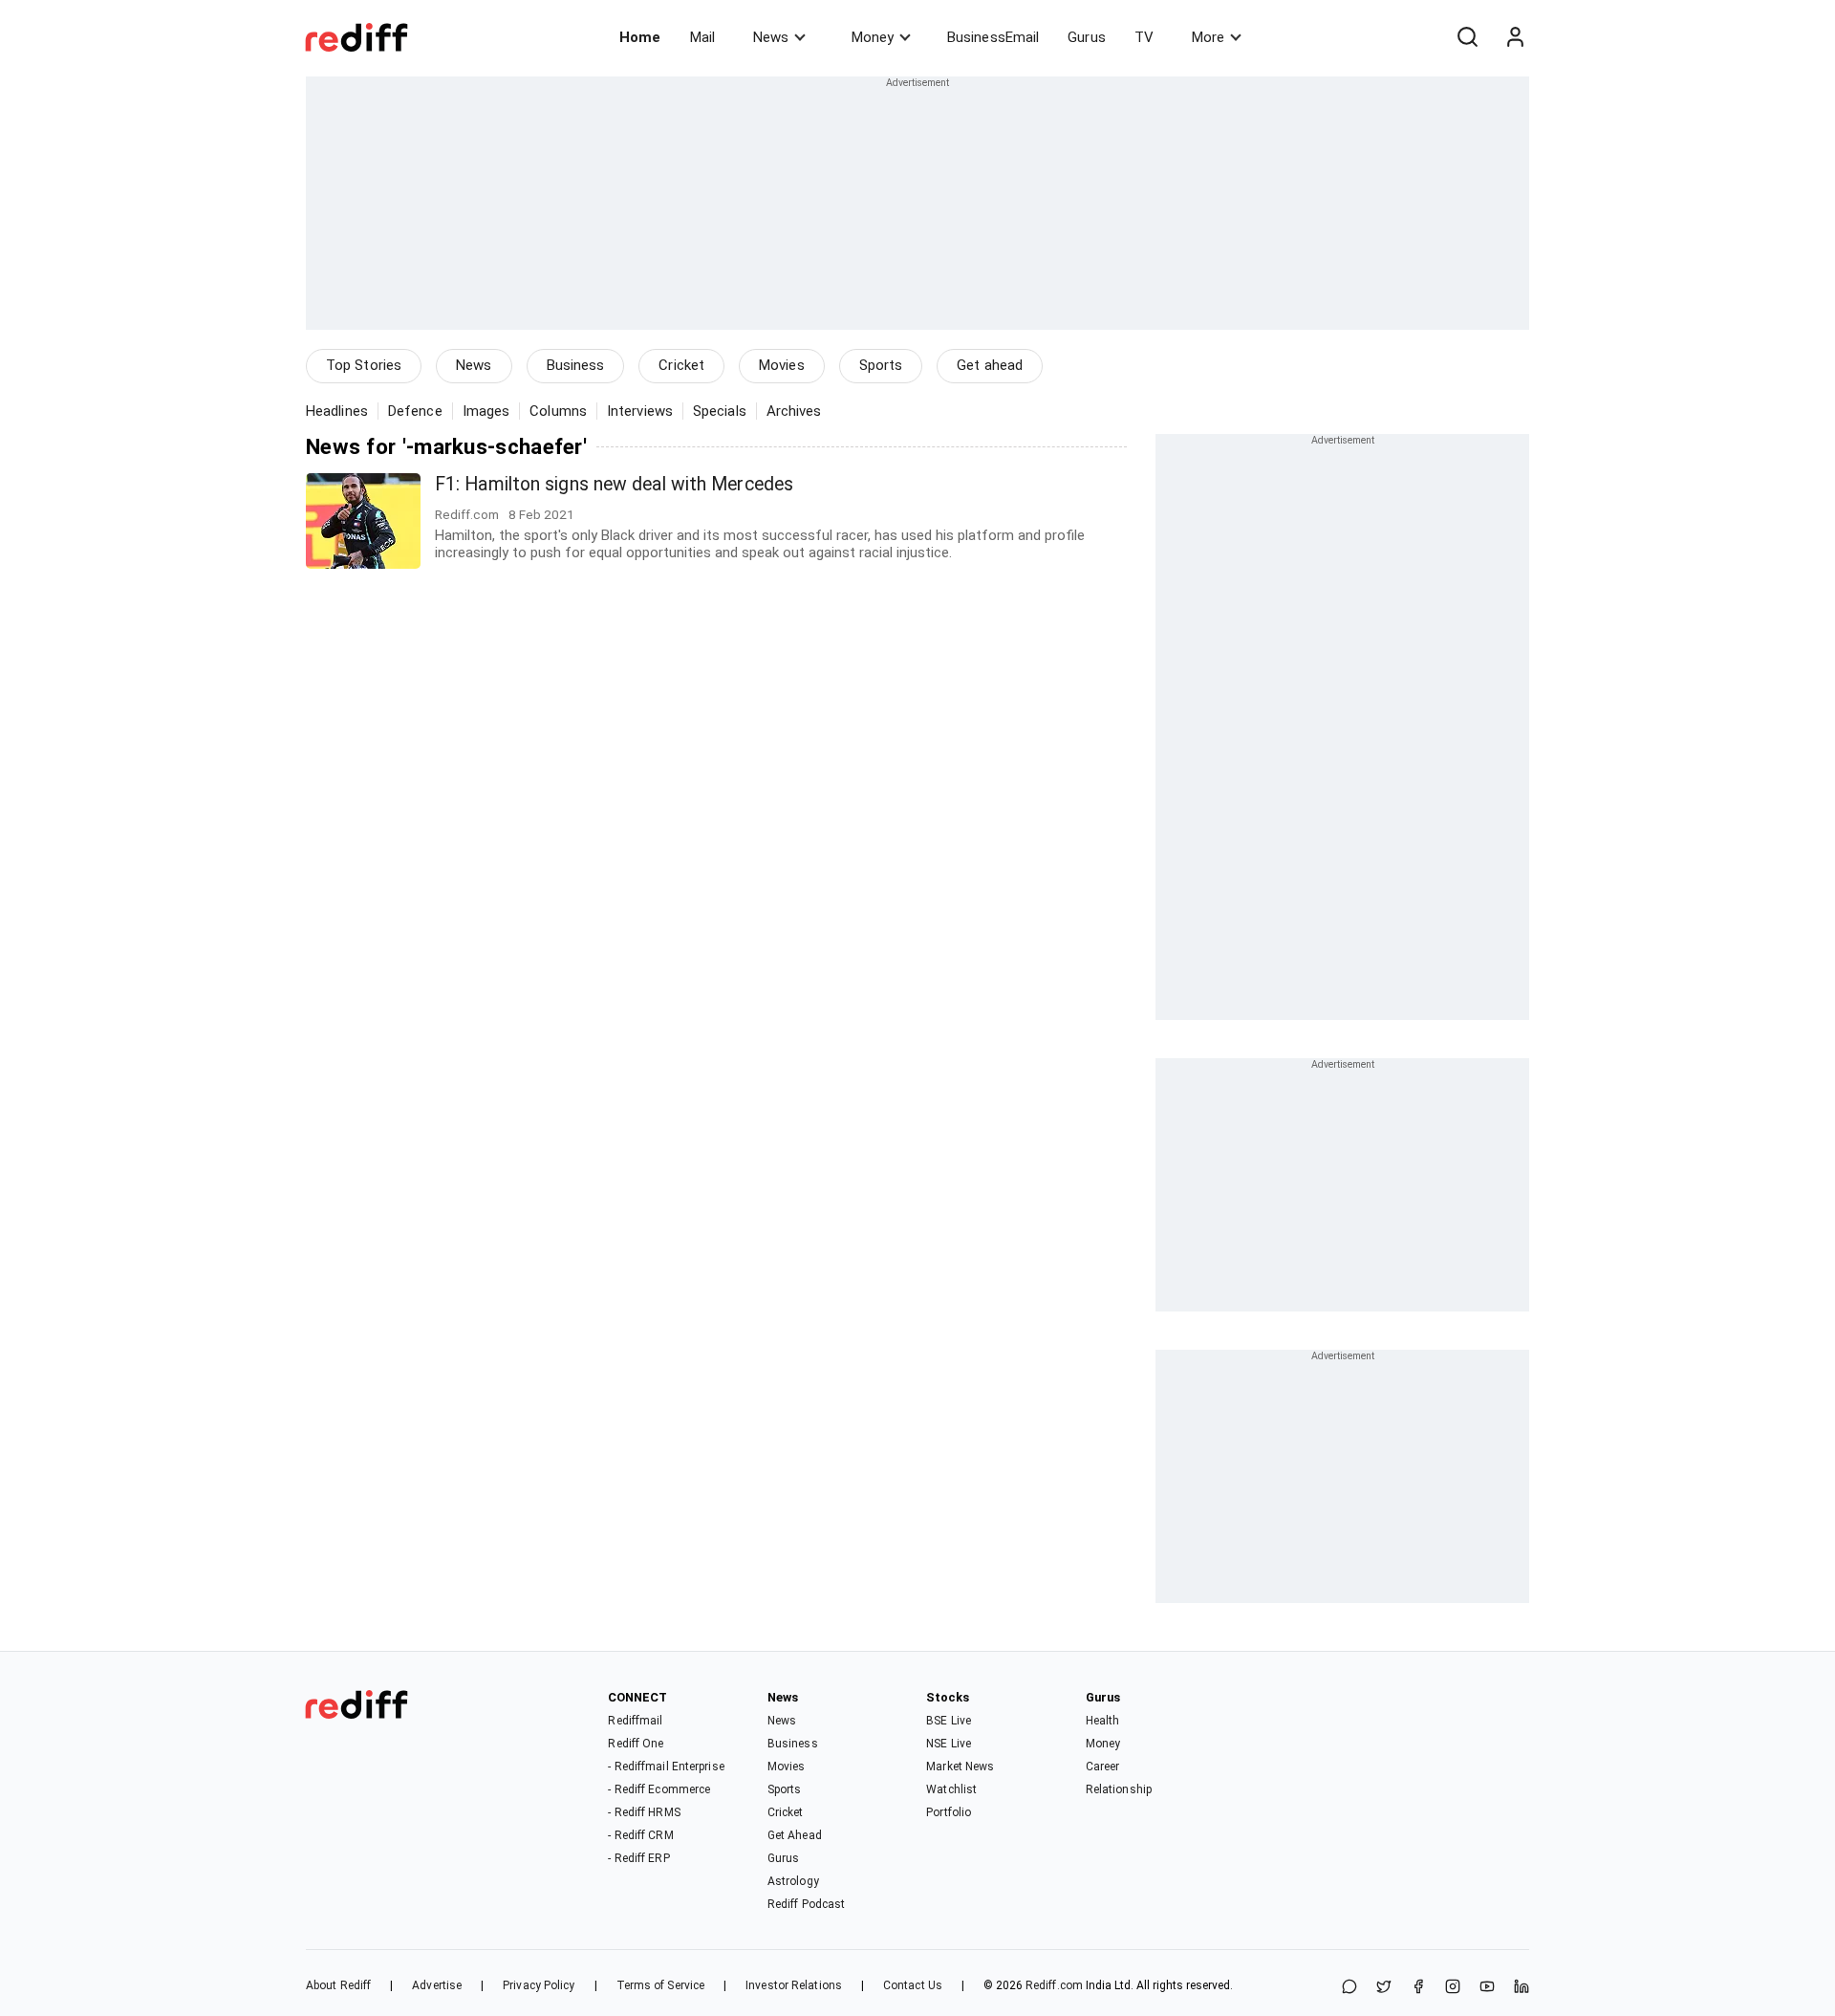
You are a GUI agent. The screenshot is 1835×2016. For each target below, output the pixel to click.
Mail (702, 37)
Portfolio (949, 1812)
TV (1144, 37)
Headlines (337, 411)
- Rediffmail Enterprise (666, 1767)
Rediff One (636, 1744)
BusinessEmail (993, 37)
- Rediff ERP (638, 1858)
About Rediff (338, 1985)
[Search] (1467, 37)
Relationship (1119, 1789)
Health (1103, 1721)
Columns (558, 411)
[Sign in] (1515, 37)
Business (576, 365)
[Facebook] (1418, 1988)
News (771, 37)
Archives (794, 411)
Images (486, 411)
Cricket (681, 365)
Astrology (793, 1881)
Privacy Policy (539, 1985)
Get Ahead (795, 1835)
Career (1103, 1767)
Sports (881, 365)
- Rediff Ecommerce (659, 1789)
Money (873, 37)
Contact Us (913, 1985)
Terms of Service (661, 1985)
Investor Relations (794, 1985)
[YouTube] (1487, 1988)
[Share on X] (1384, 1988)
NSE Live (949, 1744)
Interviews (640, 411)
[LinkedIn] (1522, 1988)
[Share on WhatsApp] (1349, 1988)
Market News (960, 1767)
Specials (720, 411)
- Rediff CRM (640, 1835)
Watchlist (951, 1789)
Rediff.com (1054, 1985)
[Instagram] (1453, 1988)
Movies (782, 365)
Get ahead (990, 365)
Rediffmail (635, 1721)
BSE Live (949, 1721)
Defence (415, 411)
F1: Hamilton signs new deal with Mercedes (614, 484)
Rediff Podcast (806, 1904)
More (1208, 37)
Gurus (1087, 37)
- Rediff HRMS (644, 1812)
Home (640, 37)
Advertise (437, 1985)
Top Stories (364, 365)
